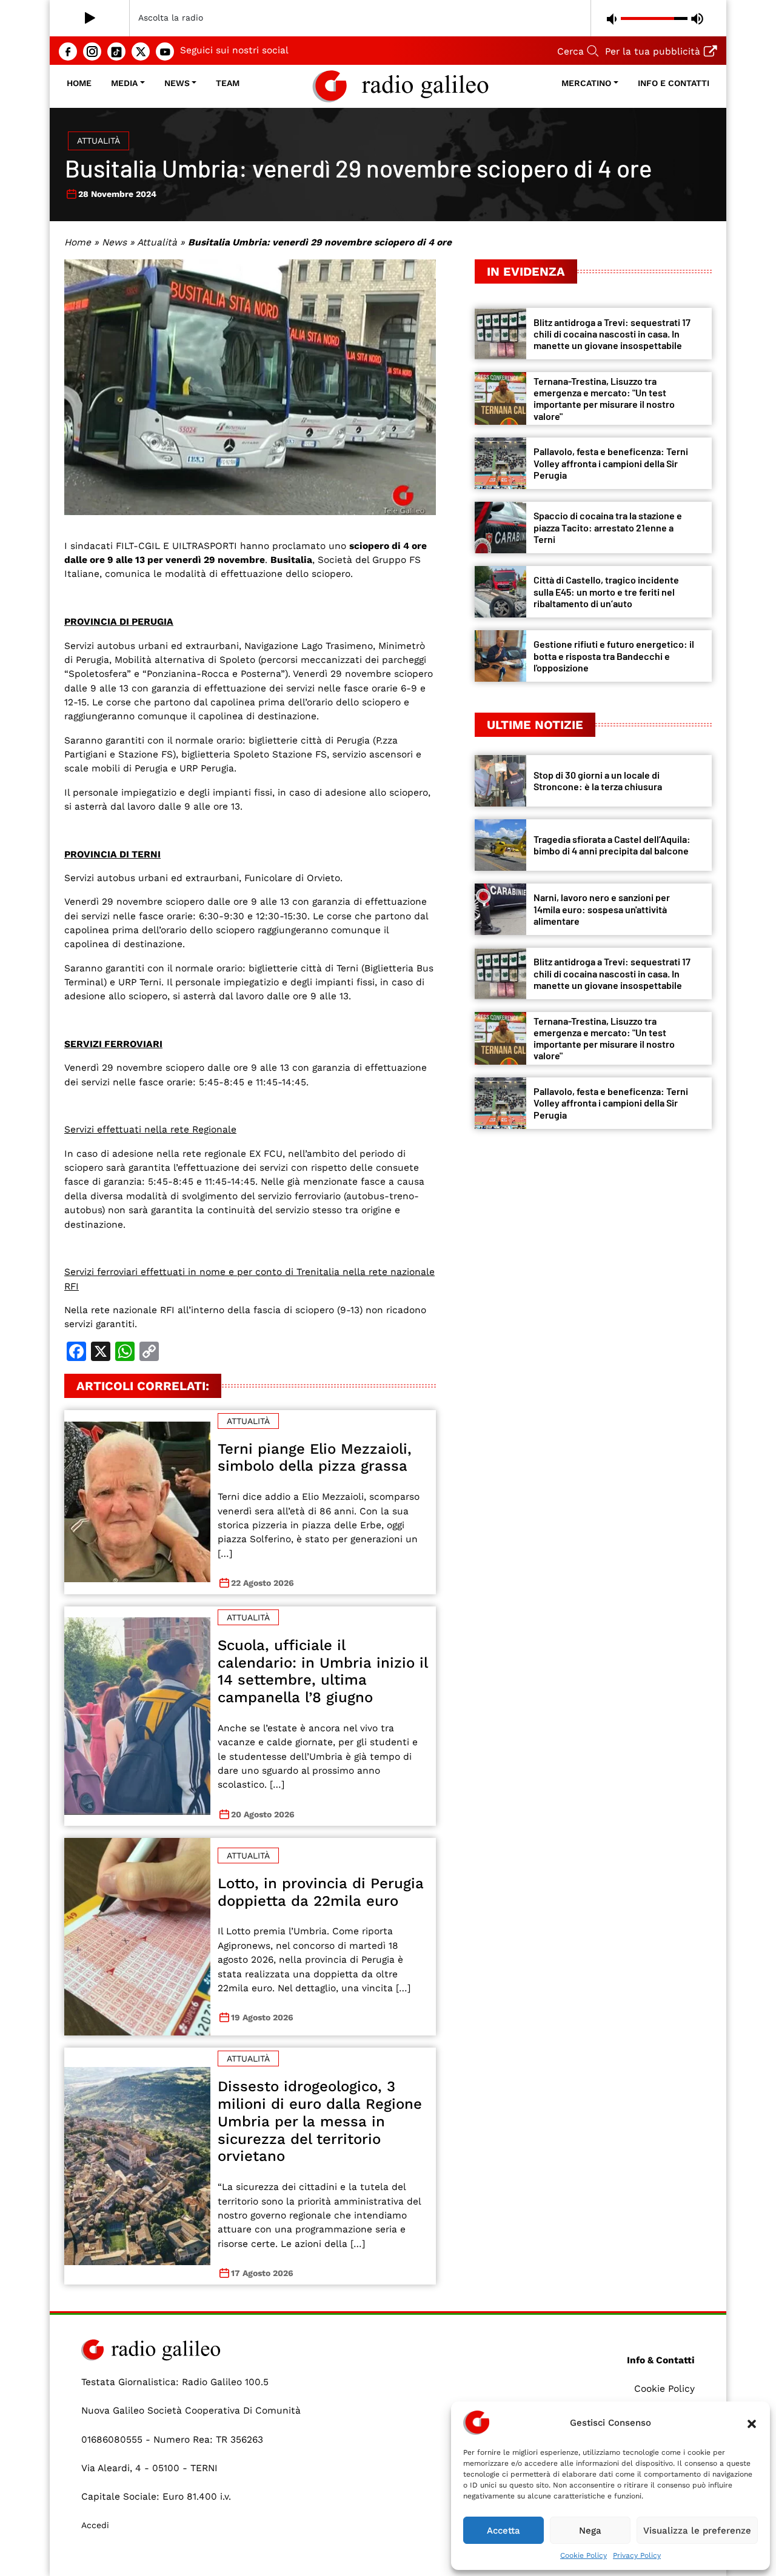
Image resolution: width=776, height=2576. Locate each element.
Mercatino (586, 83)
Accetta (503, 2531)
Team (228, 83)
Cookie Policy (584, 2555)
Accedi (95, 2525)
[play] (90, 18)
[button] (752, 2423)
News (177, 83)
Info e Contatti (674, 83)
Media (124, 83)
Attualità (99, 141)
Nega (590, 2531)
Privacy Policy (637, 2555)
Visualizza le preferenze (697, 2531)
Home (79, 83)
